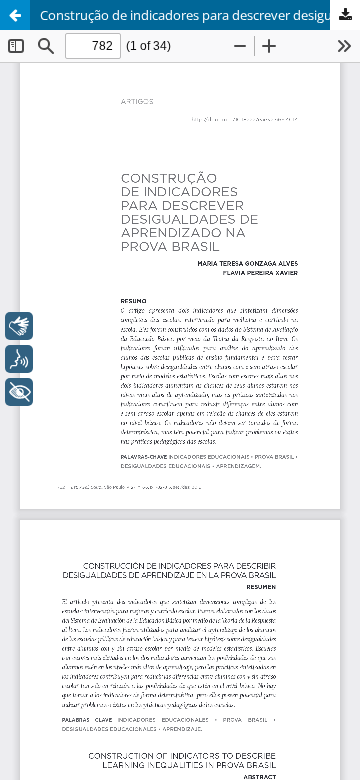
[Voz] (19, 359)
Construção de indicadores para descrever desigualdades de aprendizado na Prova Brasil (200, 15)
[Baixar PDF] (345, 15)
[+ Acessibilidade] (19, 392)
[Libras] (19, 326)
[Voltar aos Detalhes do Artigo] (15, 15)
